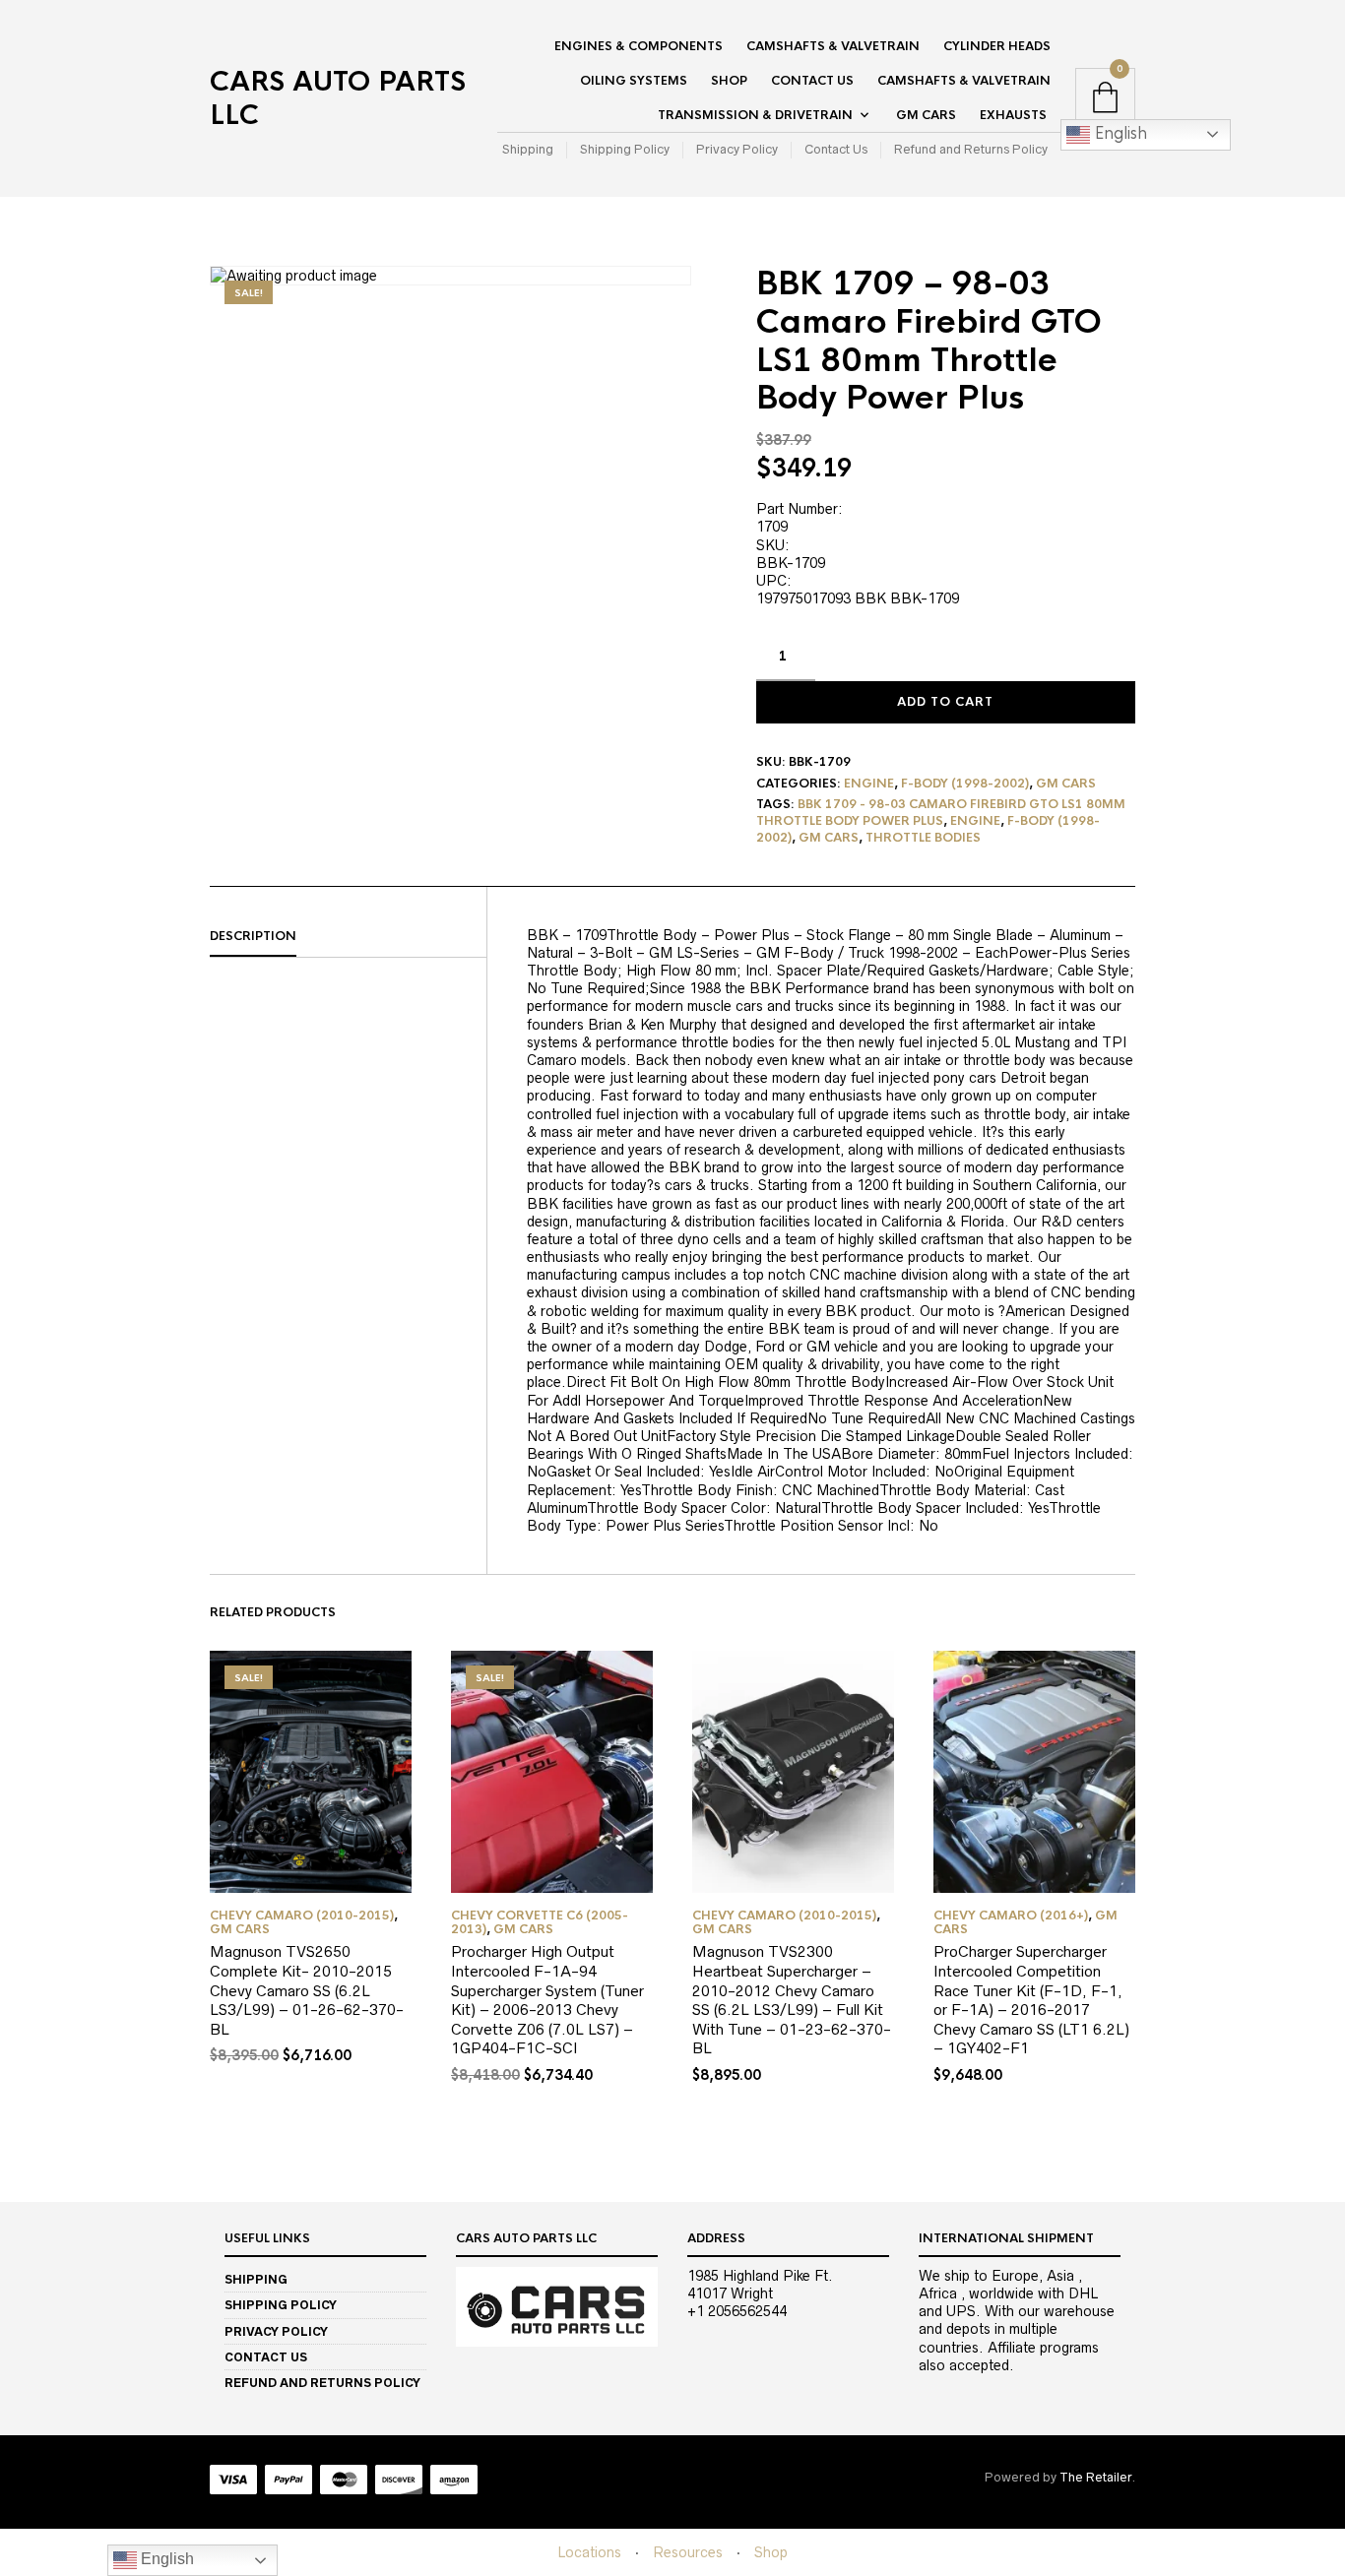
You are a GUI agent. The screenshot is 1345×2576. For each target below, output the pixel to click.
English (1119, 133)
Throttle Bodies (923, 838)
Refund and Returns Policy (971, 149)
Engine (869, 784)
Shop (729, 81)
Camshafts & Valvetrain (833, 46)
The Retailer (1095, 2477)
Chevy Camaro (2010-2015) (302, 1916)
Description (253, 936)
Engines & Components (639, 46)
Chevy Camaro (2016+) (1011, 1916)
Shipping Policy (625, 149)
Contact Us (812, 81)
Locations (589, 2552)
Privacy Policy (737, 149)
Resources (688, 2552)
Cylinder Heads (997, 46)
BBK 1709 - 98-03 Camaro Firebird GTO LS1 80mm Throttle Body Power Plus (941, 813)
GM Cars (926, 115)
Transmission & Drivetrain (755, 115)
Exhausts (1013, 115)
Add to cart (945, 702)
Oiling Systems (634, 81)
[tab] (348, 937)
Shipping (528, 149)
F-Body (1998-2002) (965, 784)
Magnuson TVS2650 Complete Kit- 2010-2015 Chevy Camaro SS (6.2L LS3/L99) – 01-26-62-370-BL (307, 1990)
